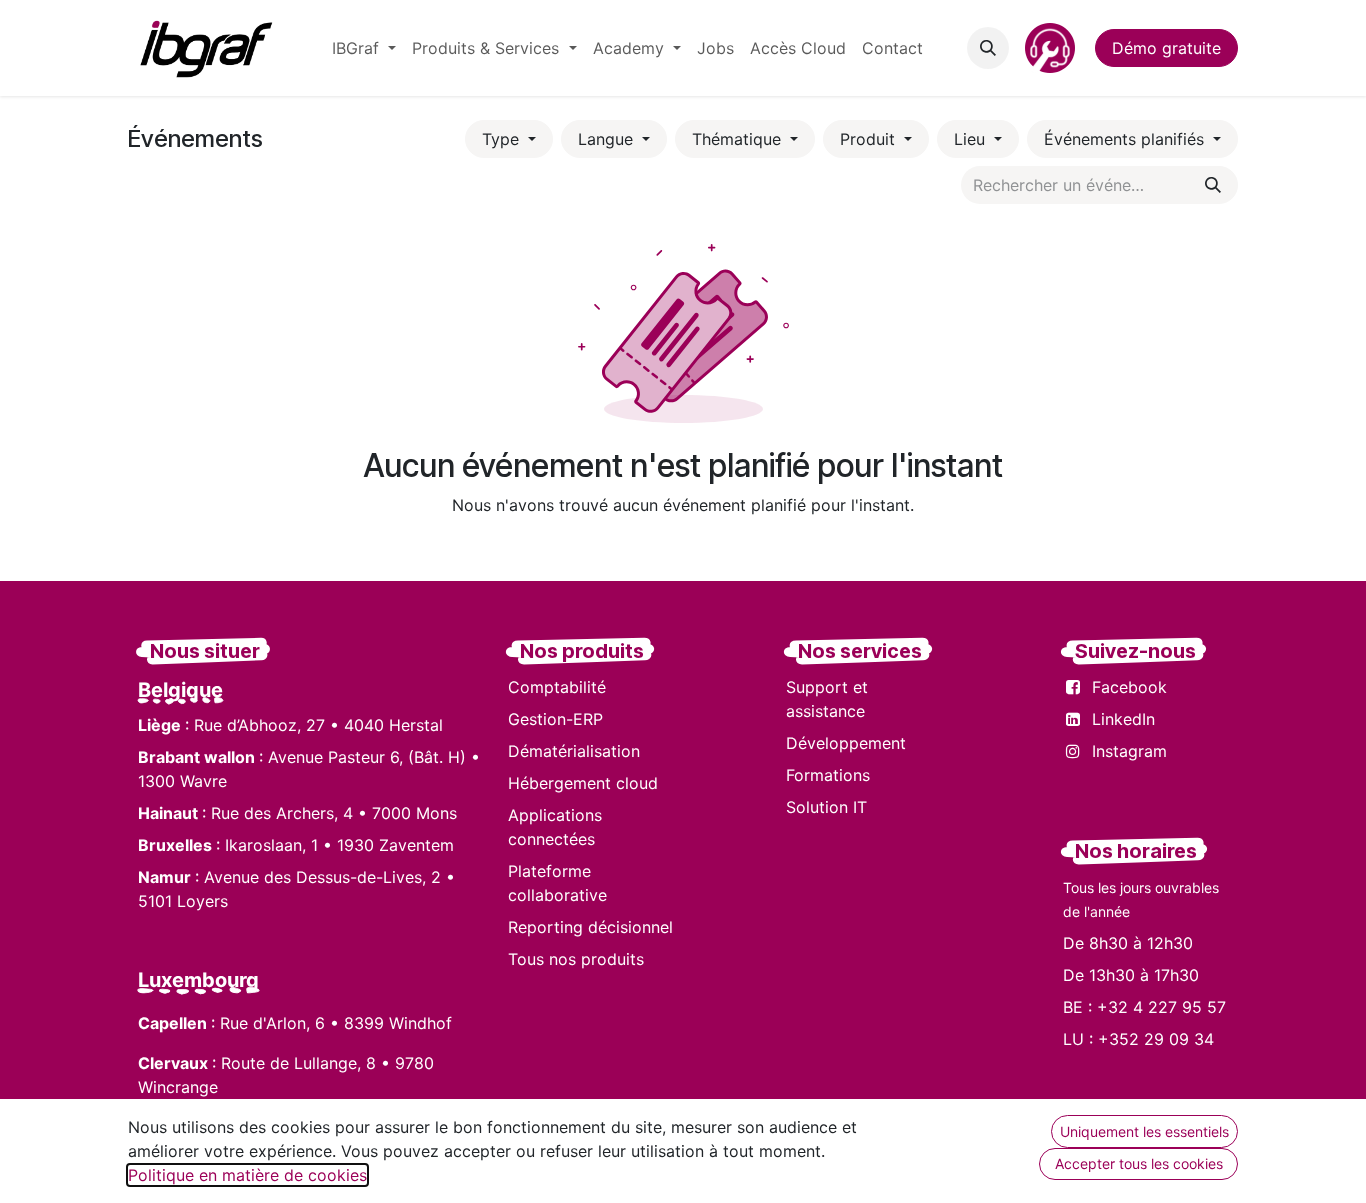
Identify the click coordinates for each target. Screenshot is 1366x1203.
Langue (608, 139)
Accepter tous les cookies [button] (1139, 1163)
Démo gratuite (1166, 48)
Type (503, 139)
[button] (988, 48)
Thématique (739, 139)
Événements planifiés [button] (1126, 139)
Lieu (972, 139)
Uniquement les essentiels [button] (1144, 1131)
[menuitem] (364, 48)
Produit (870, 139)
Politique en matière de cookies (247, 1175)
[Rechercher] (1213, 185)
